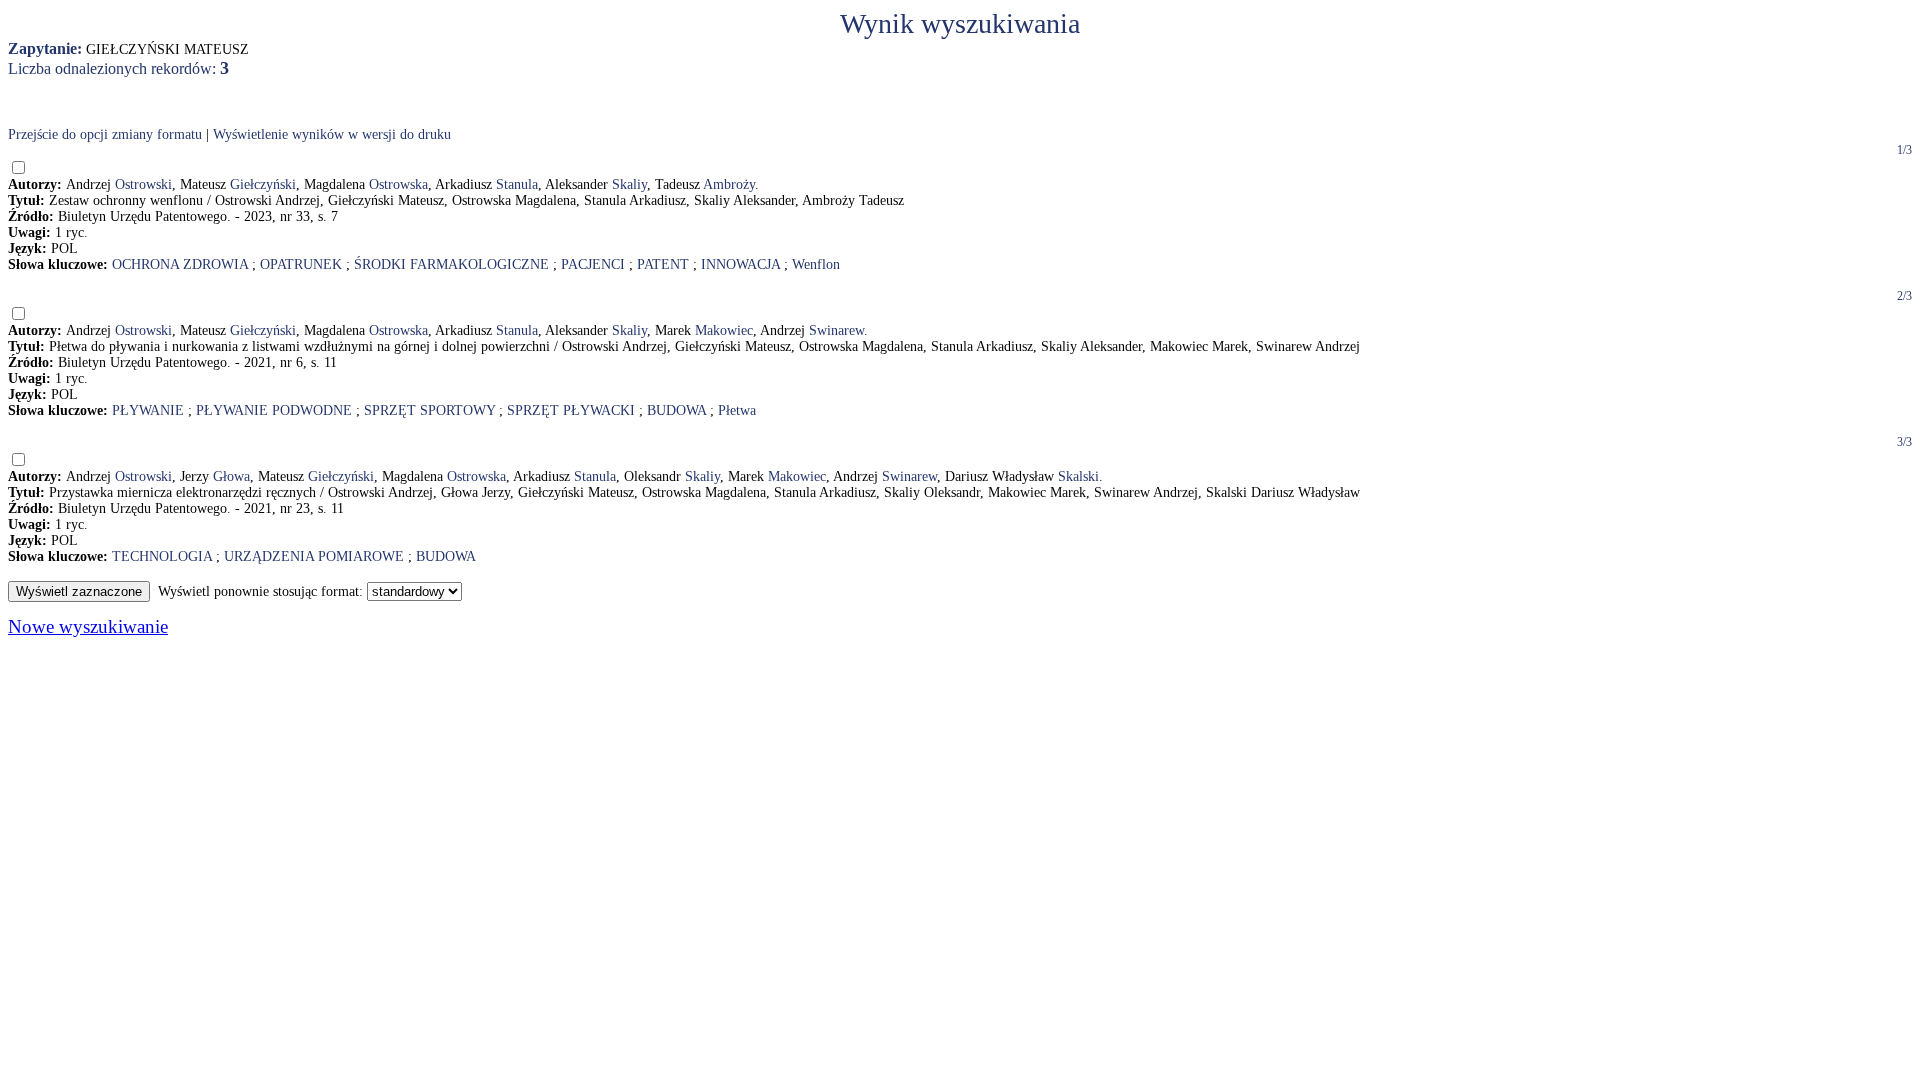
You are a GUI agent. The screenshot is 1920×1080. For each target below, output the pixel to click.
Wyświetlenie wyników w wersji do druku (332, 134)
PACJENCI (593, 264)
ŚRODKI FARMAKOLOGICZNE (451, 264)
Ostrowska (398, 184)
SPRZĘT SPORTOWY (429, 410)
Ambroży (729, 184)
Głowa (231, 476)
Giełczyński (263, 184)
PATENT (663, 264)
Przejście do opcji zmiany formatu (105, 134)
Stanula (517, 184)
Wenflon (816, 264)
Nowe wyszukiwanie (88, 626)
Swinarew (836, 330)
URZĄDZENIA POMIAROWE (314, 556)
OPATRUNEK (301, 264)
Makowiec (724, 330)
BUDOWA (676, 410)
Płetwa (737, 410)
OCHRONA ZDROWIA (180, 264)
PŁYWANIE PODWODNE (274, 410)
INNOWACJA (740, 264)
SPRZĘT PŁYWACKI (571, 410)
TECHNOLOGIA (162, 556)
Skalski (1078, 476)
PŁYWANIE (148, 410)
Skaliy (629, 184)
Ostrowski (143, 184)
